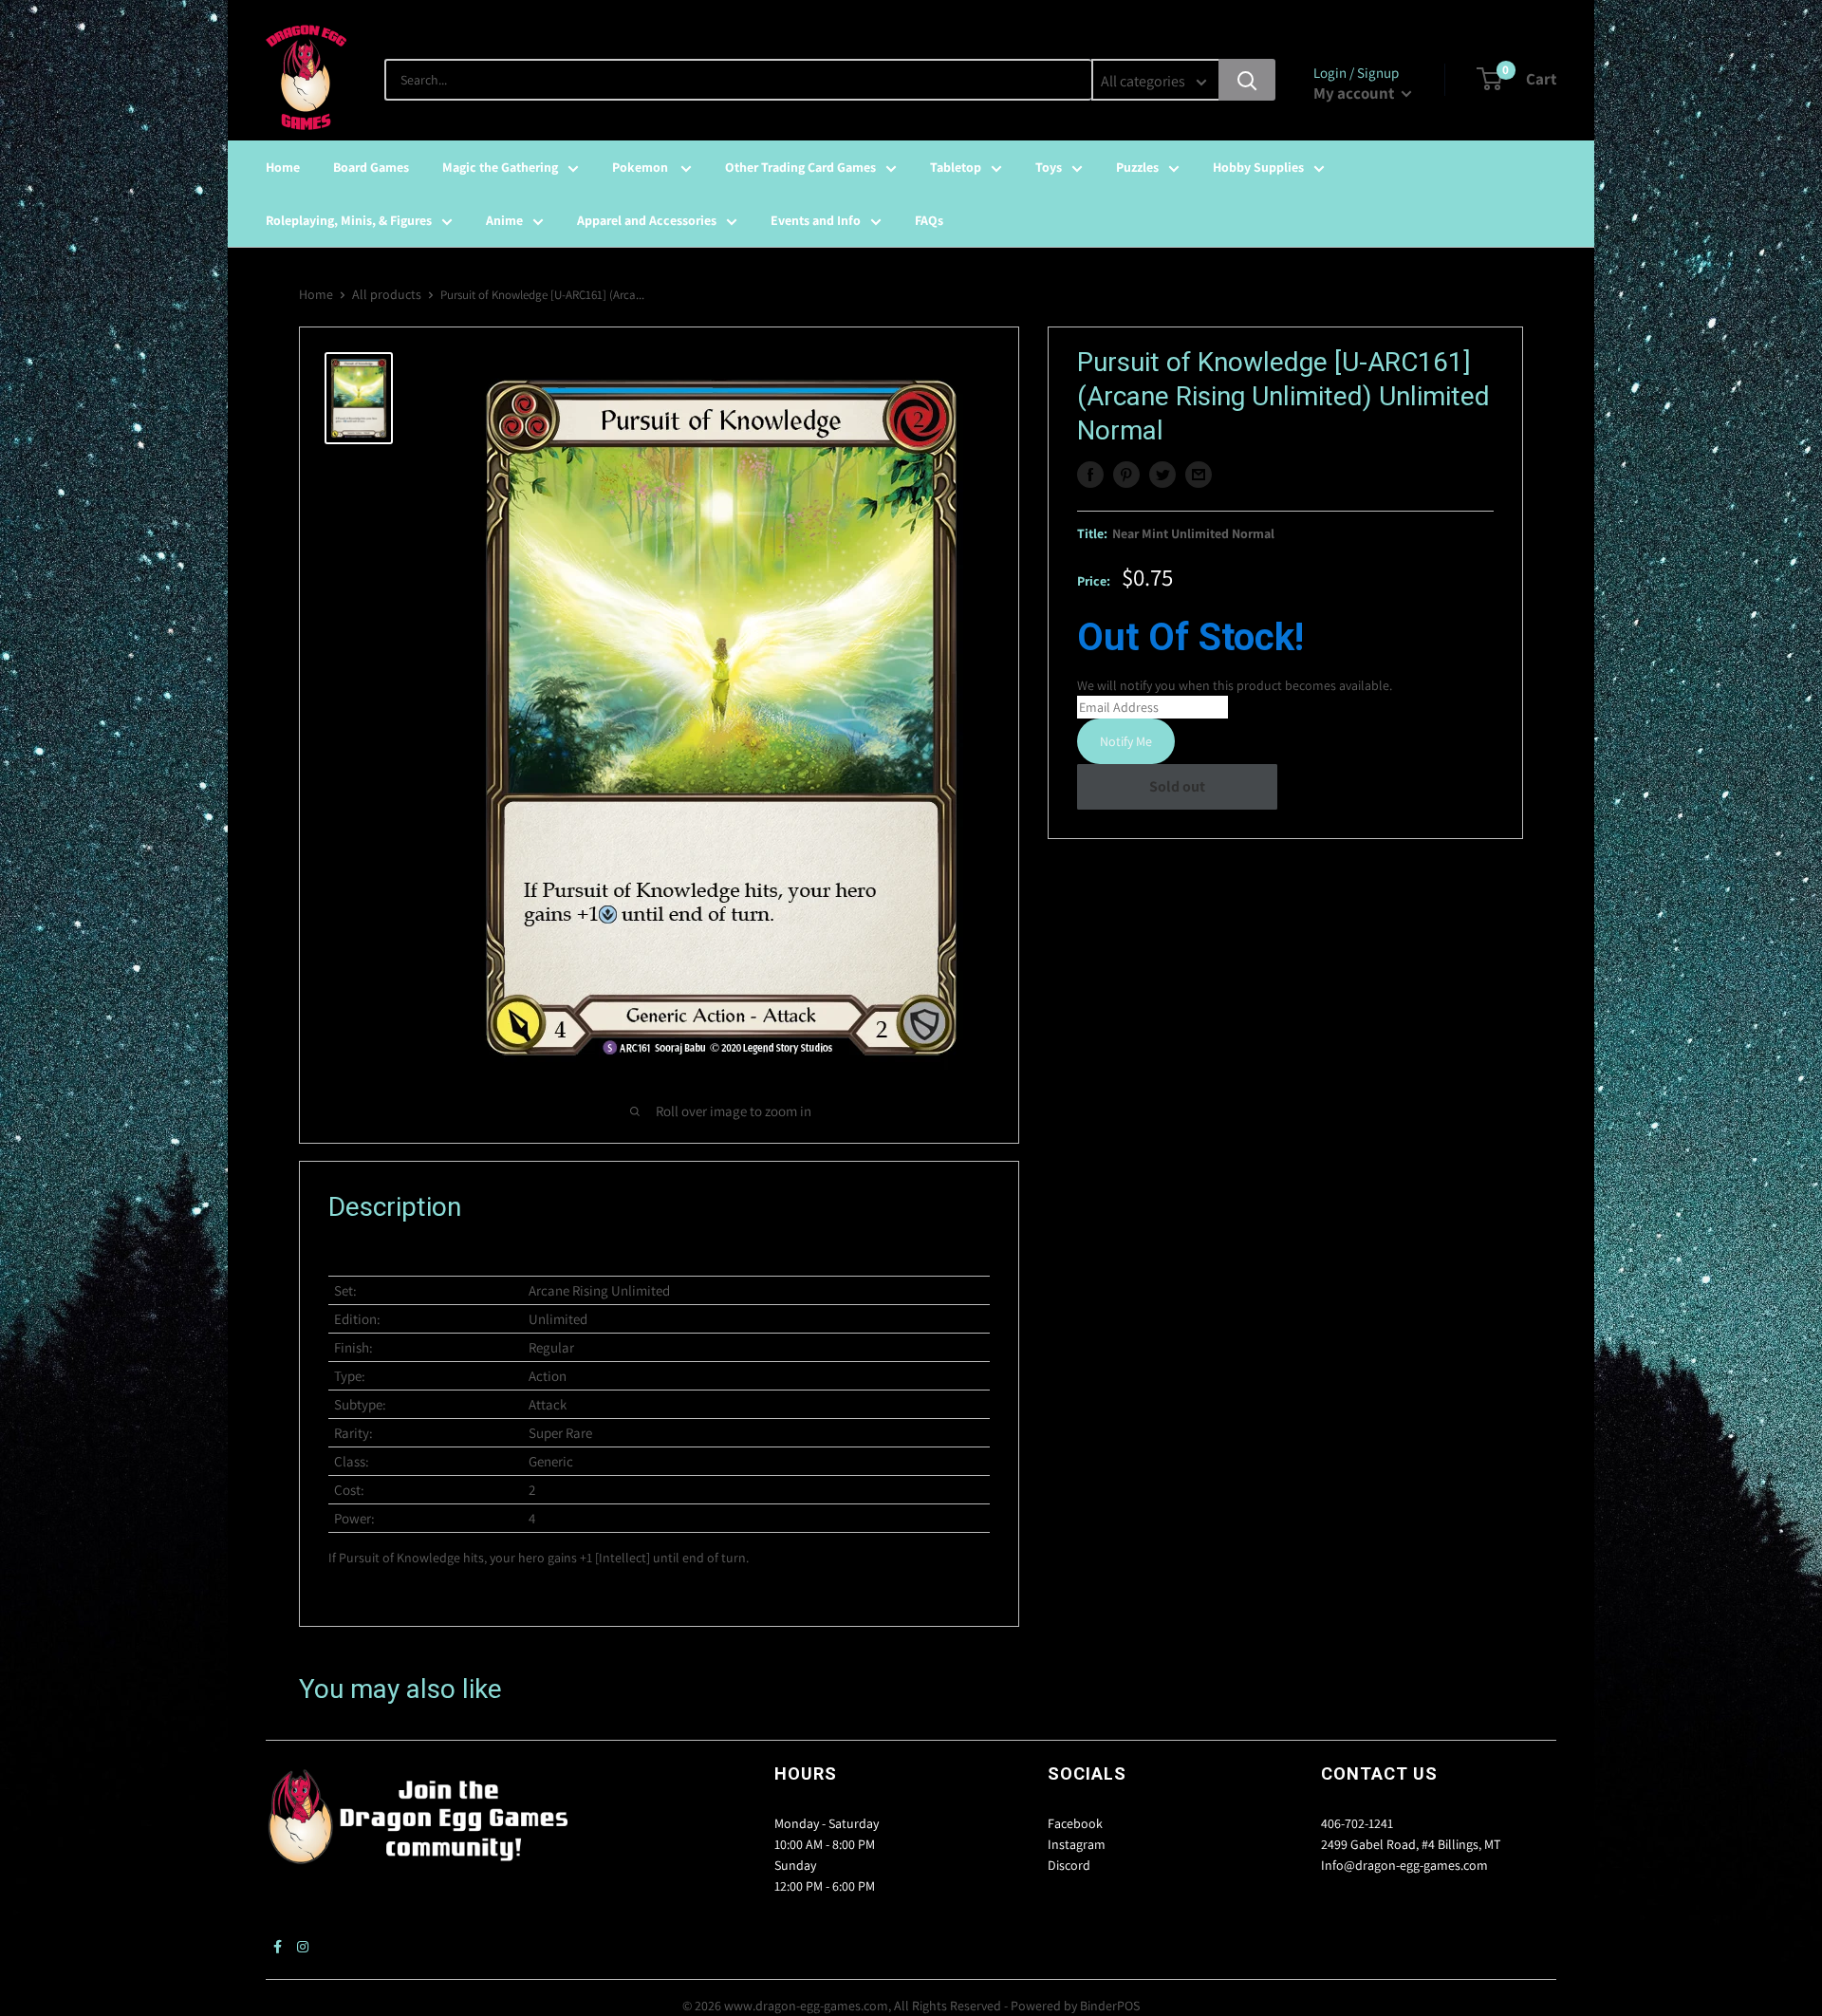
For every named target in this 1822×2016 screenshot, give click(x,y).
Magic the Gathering (500, 167)
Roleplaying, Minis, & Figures (349, 220)
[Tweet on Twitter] (1162, 475)
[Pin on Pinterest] (1126, 475)
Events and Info (816, 220)
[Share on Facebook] (1090, 475)
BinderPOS (1110, 2006)
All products (387, 294)
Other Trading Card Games (800, 167)
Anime (504, 220)
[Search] (1247, 80)
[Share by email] (1199, 475)
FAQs (929, 220)
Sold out (1177, 786)
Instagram (1077, 1844)
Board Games (371, 167)
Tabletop (956, 167)
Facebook (1075, 1823)
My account (1355, 93)
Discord (1069, 1865)
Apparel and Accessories (647, 220)
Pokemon (641, 167)
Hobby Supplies (1258, 167)
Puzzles (1137, 167)
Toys (1049, 167)
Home (283, 167)
